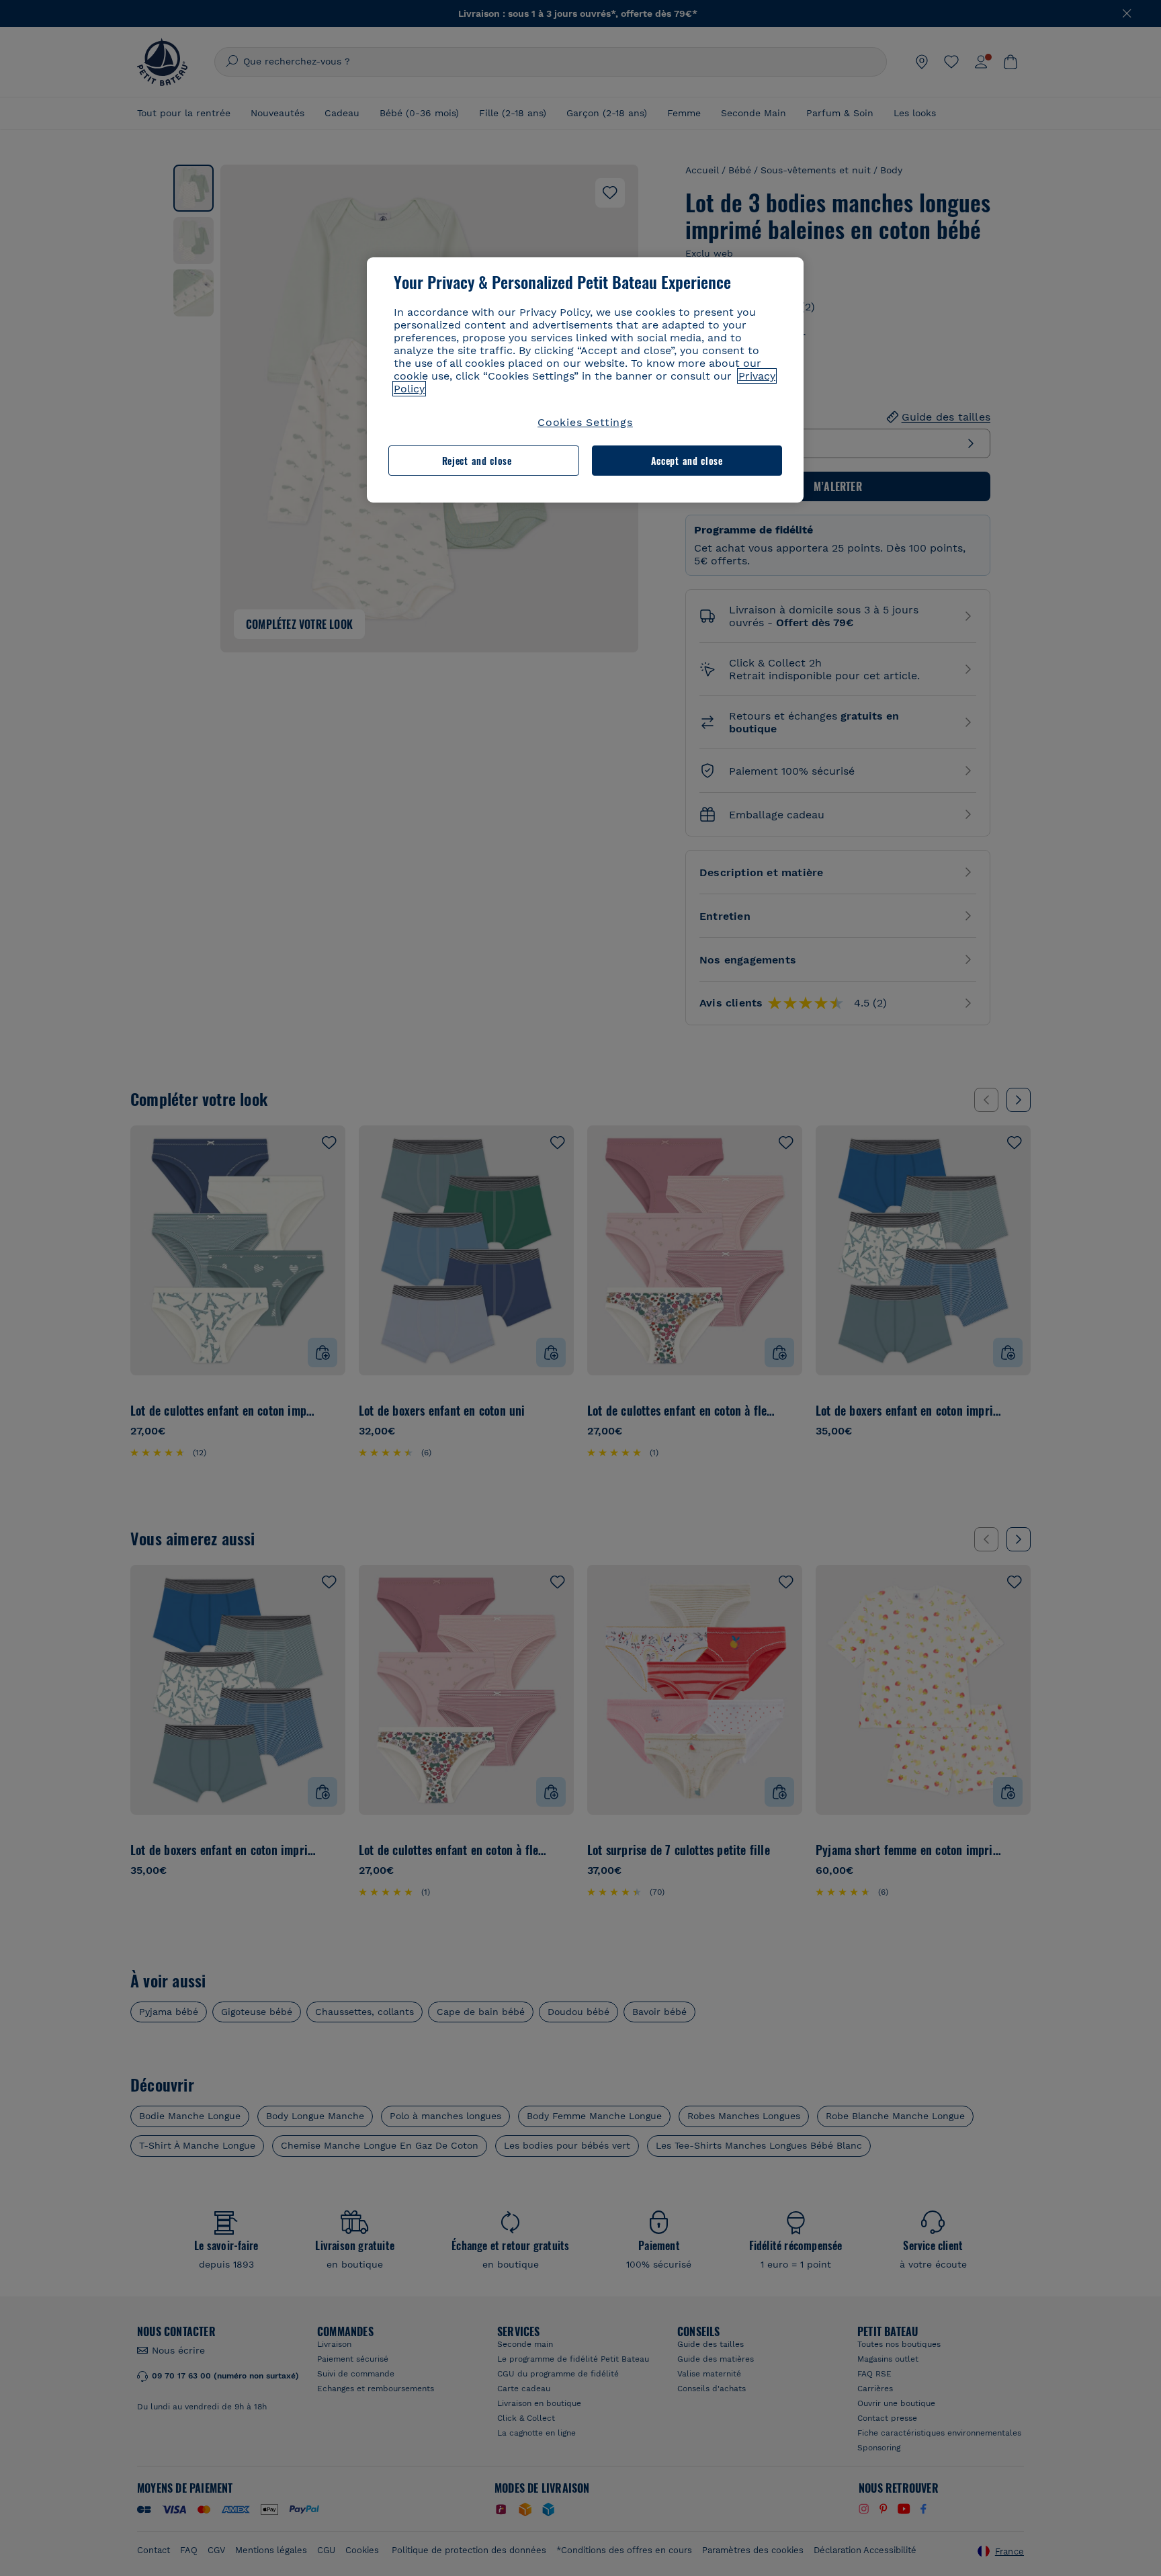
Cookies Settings (585, 422)
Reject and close (477, 461)
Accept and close (687, 461)
